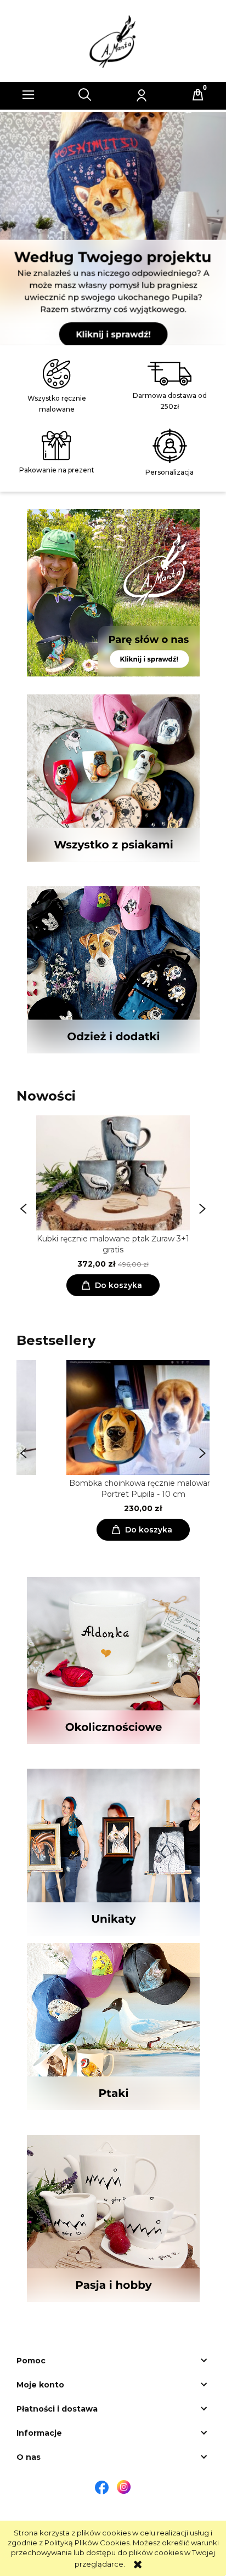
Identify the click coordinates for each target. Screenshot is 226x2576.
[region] (113, 229)
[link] (113, 224)
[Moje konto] (142, 95)
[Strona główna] (113, 41)
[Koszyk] (198, 95)
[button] (29, 95)
